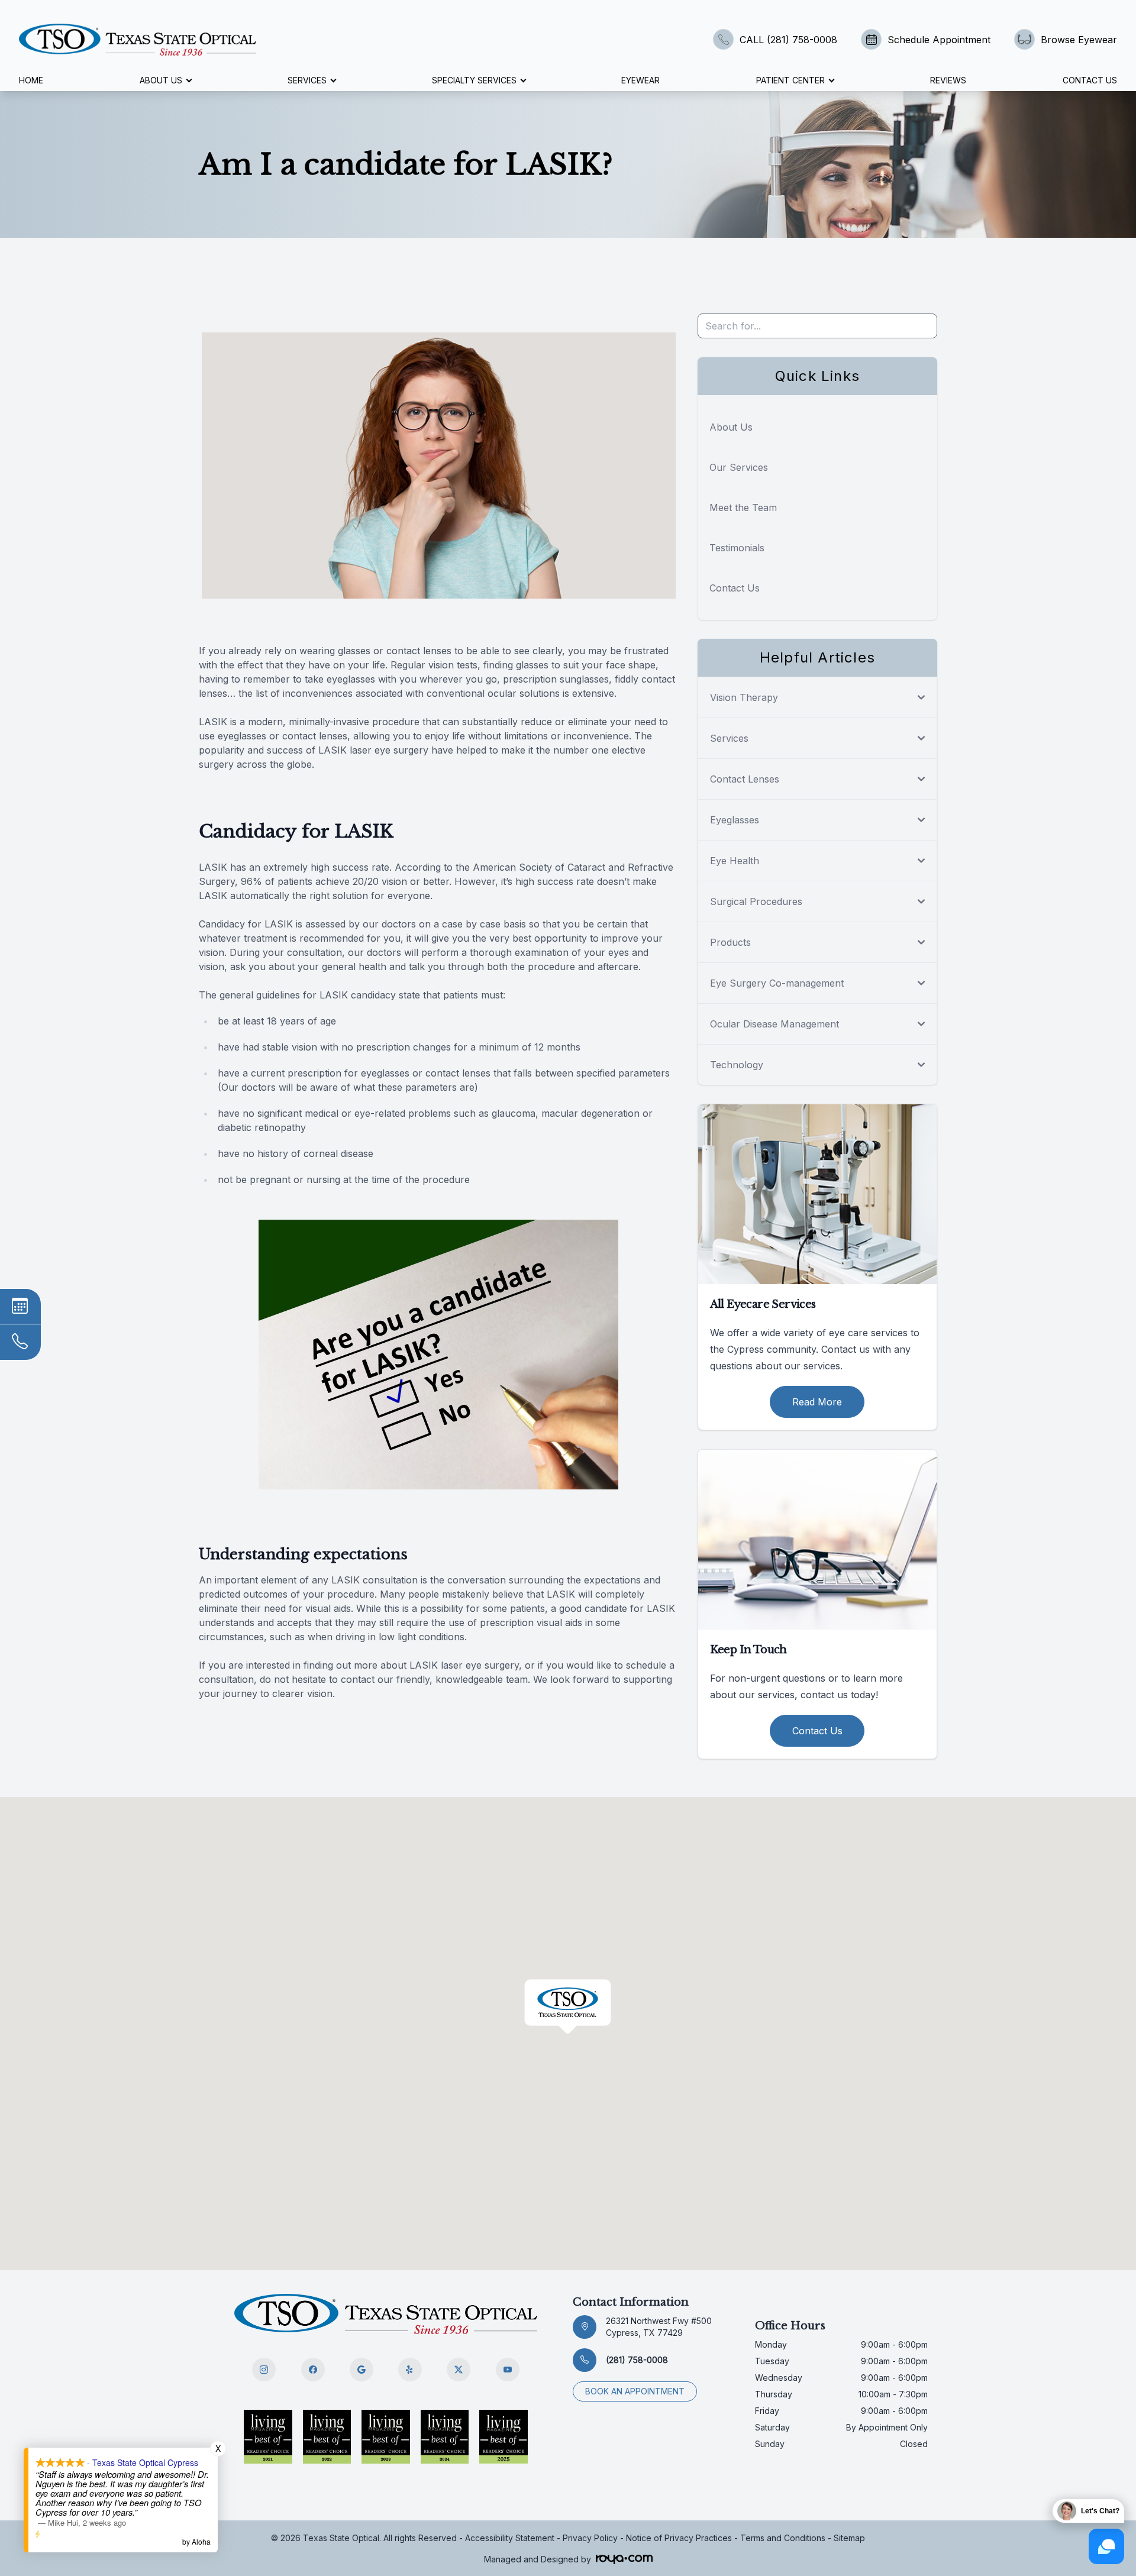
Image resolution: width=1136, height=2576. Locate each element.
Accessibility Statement (510, 2538)
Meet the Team (743, 508)
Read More (817, 1402)
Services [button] (307, 80)
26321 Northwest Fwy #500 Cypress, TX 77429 (659, 2327)
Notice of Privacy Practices (679, 2538)
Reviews (948, 80)
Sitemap (849, 2538)
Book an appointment (635, 2391)
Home (31, 80)
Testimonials (737, 548)
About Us (731, 427)
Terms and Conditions (783, 2538)
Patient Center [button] (790, 80)
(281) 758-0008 (637, 2360)
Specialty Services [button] (474, 80)
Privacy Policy (590, 2538)
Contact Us (1090, 80)
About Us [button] (161, 80)
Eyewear (640, 80)
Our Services (739, 467)
